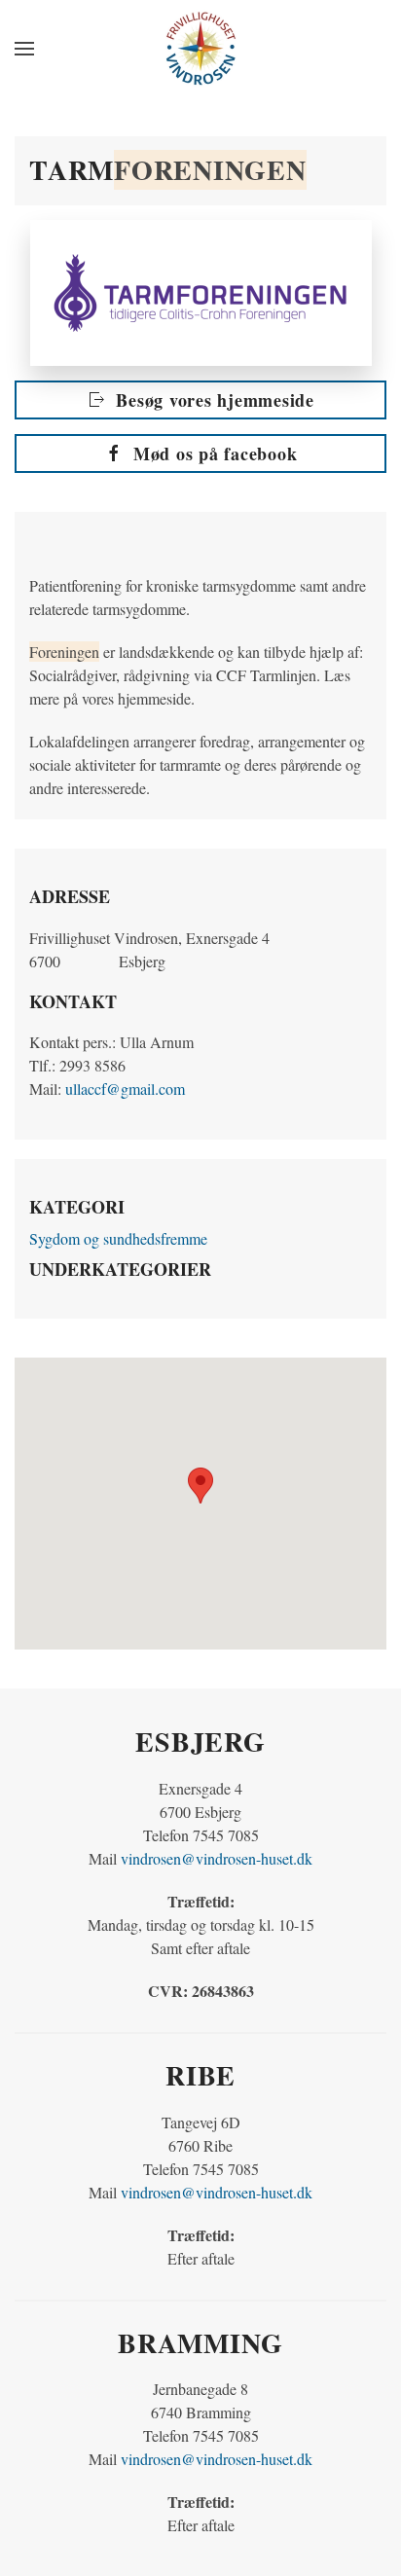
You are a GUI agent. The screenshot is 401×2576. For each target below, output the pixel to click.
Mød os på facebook (216, 454)
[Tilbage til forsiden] (200, 49)
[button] (24, 49)
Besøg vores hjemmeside (215, 400)
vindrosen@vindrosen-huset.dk (217, 1858)
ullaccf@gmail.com (125, 1088)
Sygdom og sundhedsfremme (118, 1238)
